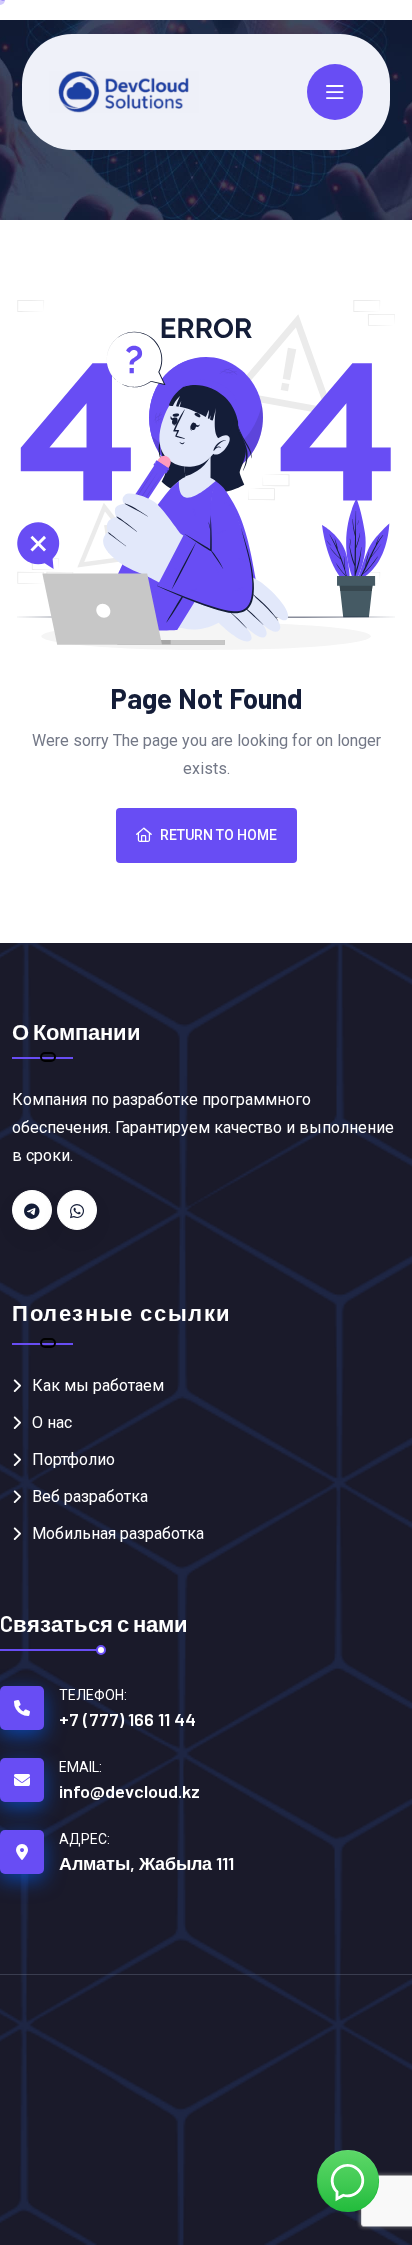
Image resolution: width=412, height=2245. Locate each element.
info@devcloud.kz (129, 1791)
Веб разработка (90, 1496)
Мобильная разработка (118, 1533)
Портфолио (73, 1459)
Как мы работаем (98, 1385)
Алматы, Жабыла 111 (146, 1863)
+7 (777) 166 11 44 (127, 1719)
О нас (52, 1422)
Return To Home (218, 835)
